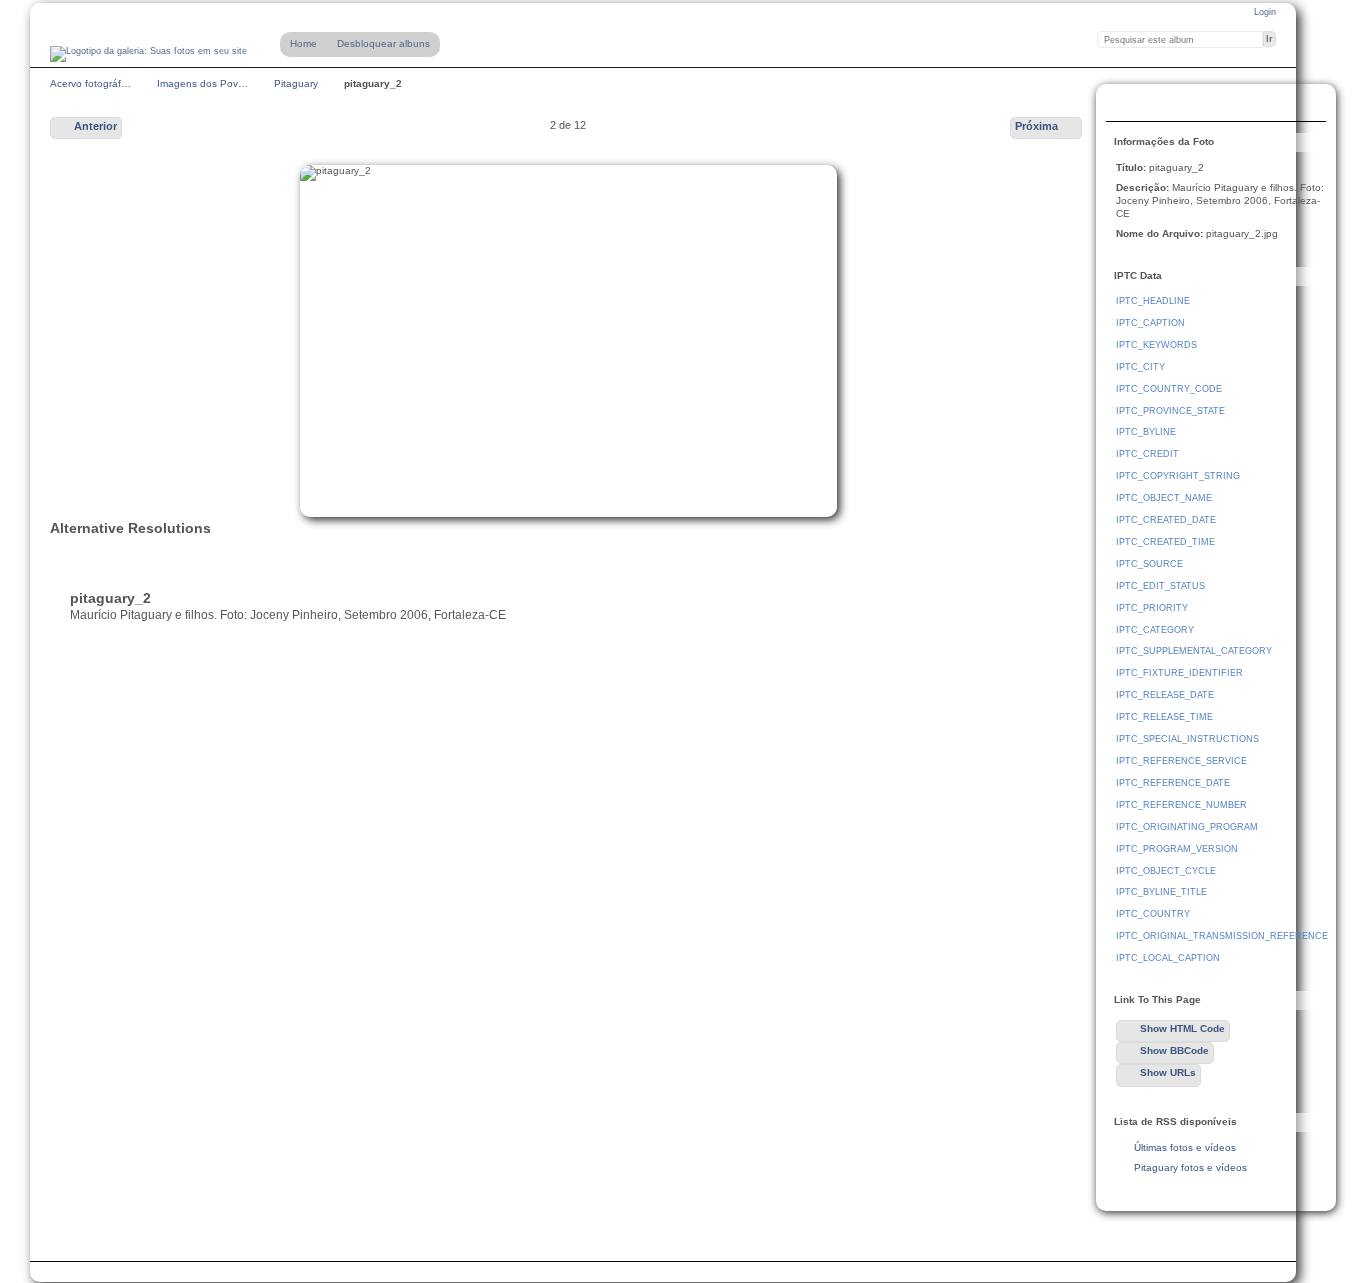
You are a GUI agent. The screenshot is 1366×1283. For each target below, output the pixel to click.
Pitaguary (296, 83)
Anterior (95, 126)
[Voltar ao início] (148, 54)
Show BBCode (1174, 1050)
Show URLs (1168, 1072)
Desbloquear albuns (383, 43)
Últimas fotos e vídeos (1185, 1147)
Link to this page (1127, 105)
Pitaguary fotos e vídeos (1190, 1167)
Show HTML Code (1182, 1028)
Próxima (1036, 126)
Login (1265, 12)
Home (303, 43)
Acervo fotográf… (90, 83)
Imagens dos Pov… (202, 83)
